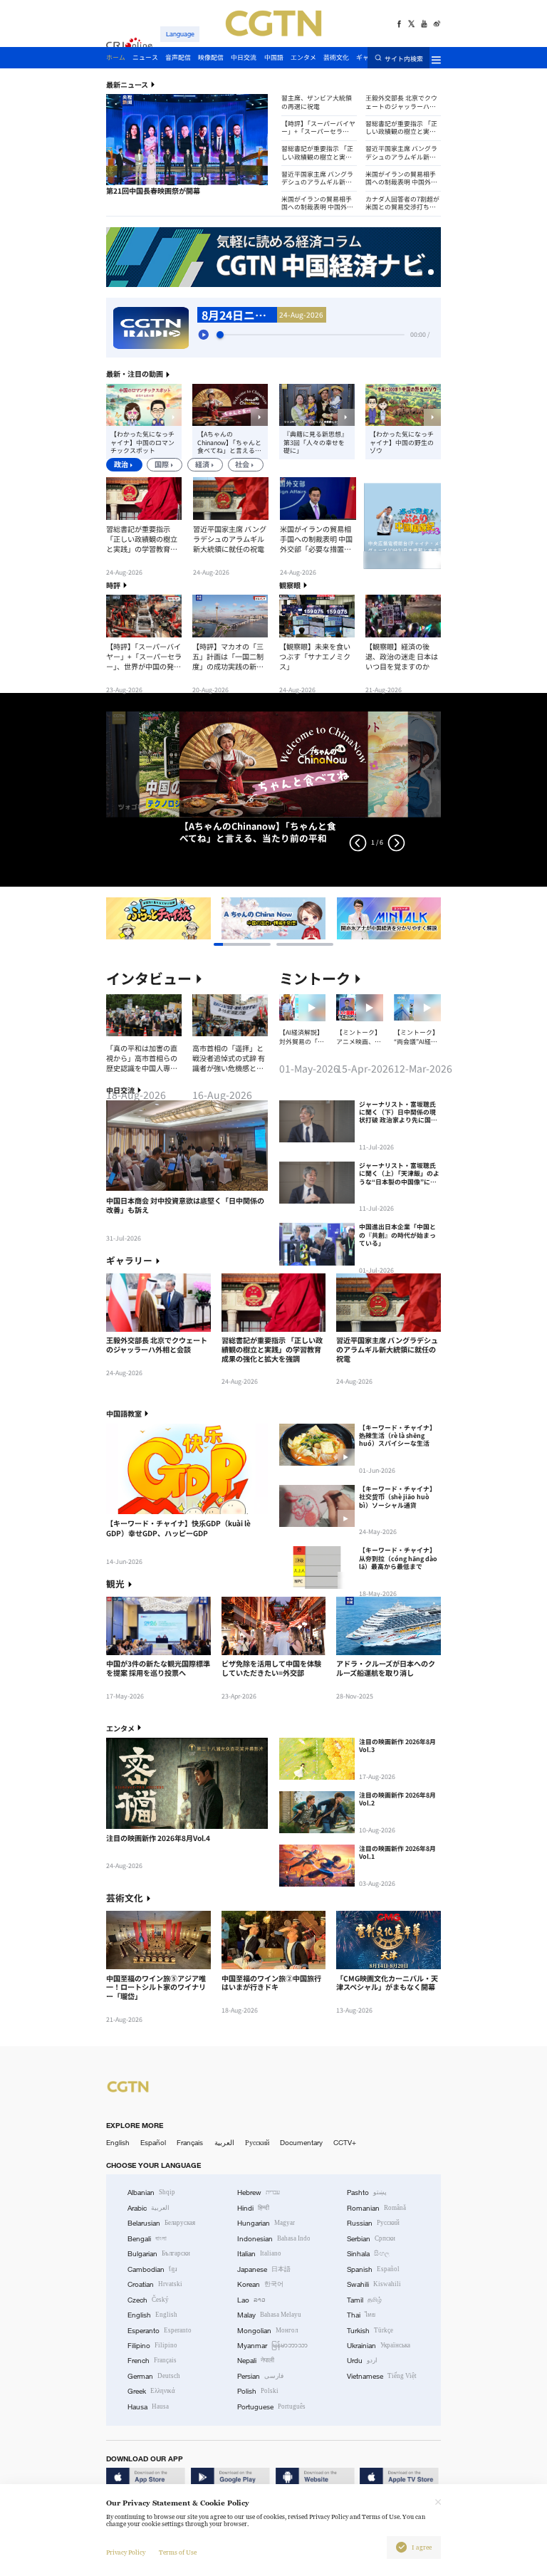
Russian (373, 2223)
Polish (258, 2391)
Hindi (253, 2208)
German (154, 2376)
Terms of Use (178, 2552)
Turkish (370, 2331)
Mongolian (267, 2331)
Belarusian (161, 2223)
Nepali (256, 2361)
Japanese (264, 2269)
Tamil (364, 2300)
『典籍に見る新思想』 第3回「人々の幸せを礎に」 (316, 442)
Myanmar (272, 2346)
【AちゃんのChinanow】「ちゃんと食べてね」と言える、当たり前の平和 (229, 442)
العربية (224, 2143)
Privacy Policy (126, 2552)
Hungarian (266, 2223)
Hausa (148, 2407)
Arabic (149, 2208)
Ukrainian (379, 2346)
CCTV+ (345, 2143)
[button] (125, 186)
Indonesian (274, 2239)
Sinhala (368, 2254)
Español (153, 2143)
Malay (269, 2315)
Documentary (301, 2143)
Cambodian (152, 2269)
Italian (259, 2254)
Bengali (147, 2239)
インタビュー (149, 979)
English (118, 2143)
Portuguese (271, 2407)
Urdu (362, 2361)
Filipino (152, 2346)
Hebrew (259, 2192)
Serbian (371, 2239)
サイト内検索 (404, 58)
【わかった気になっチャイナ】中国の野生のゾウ (402, 442)
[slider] (220, 335)
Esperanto (160, 2331)
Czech (148, 2300)
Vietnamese (382, 2376)
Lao (251, 2300)
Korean (260, 2284)
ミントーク (315, 979)
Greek (151, 2391)
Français (190, 2143)
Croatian (155, 2284)
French (152, 2361)
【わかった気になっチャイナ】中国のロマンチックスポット (142, 442)
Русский (257, 2143)
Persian (260, 2376)
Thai (361, 2315)
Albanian (151, 2192)
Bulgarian (159, 2254)
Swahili (374, 2284)
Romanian (376, 2208)
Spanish (373, 2269)
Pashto (367, 2192)
